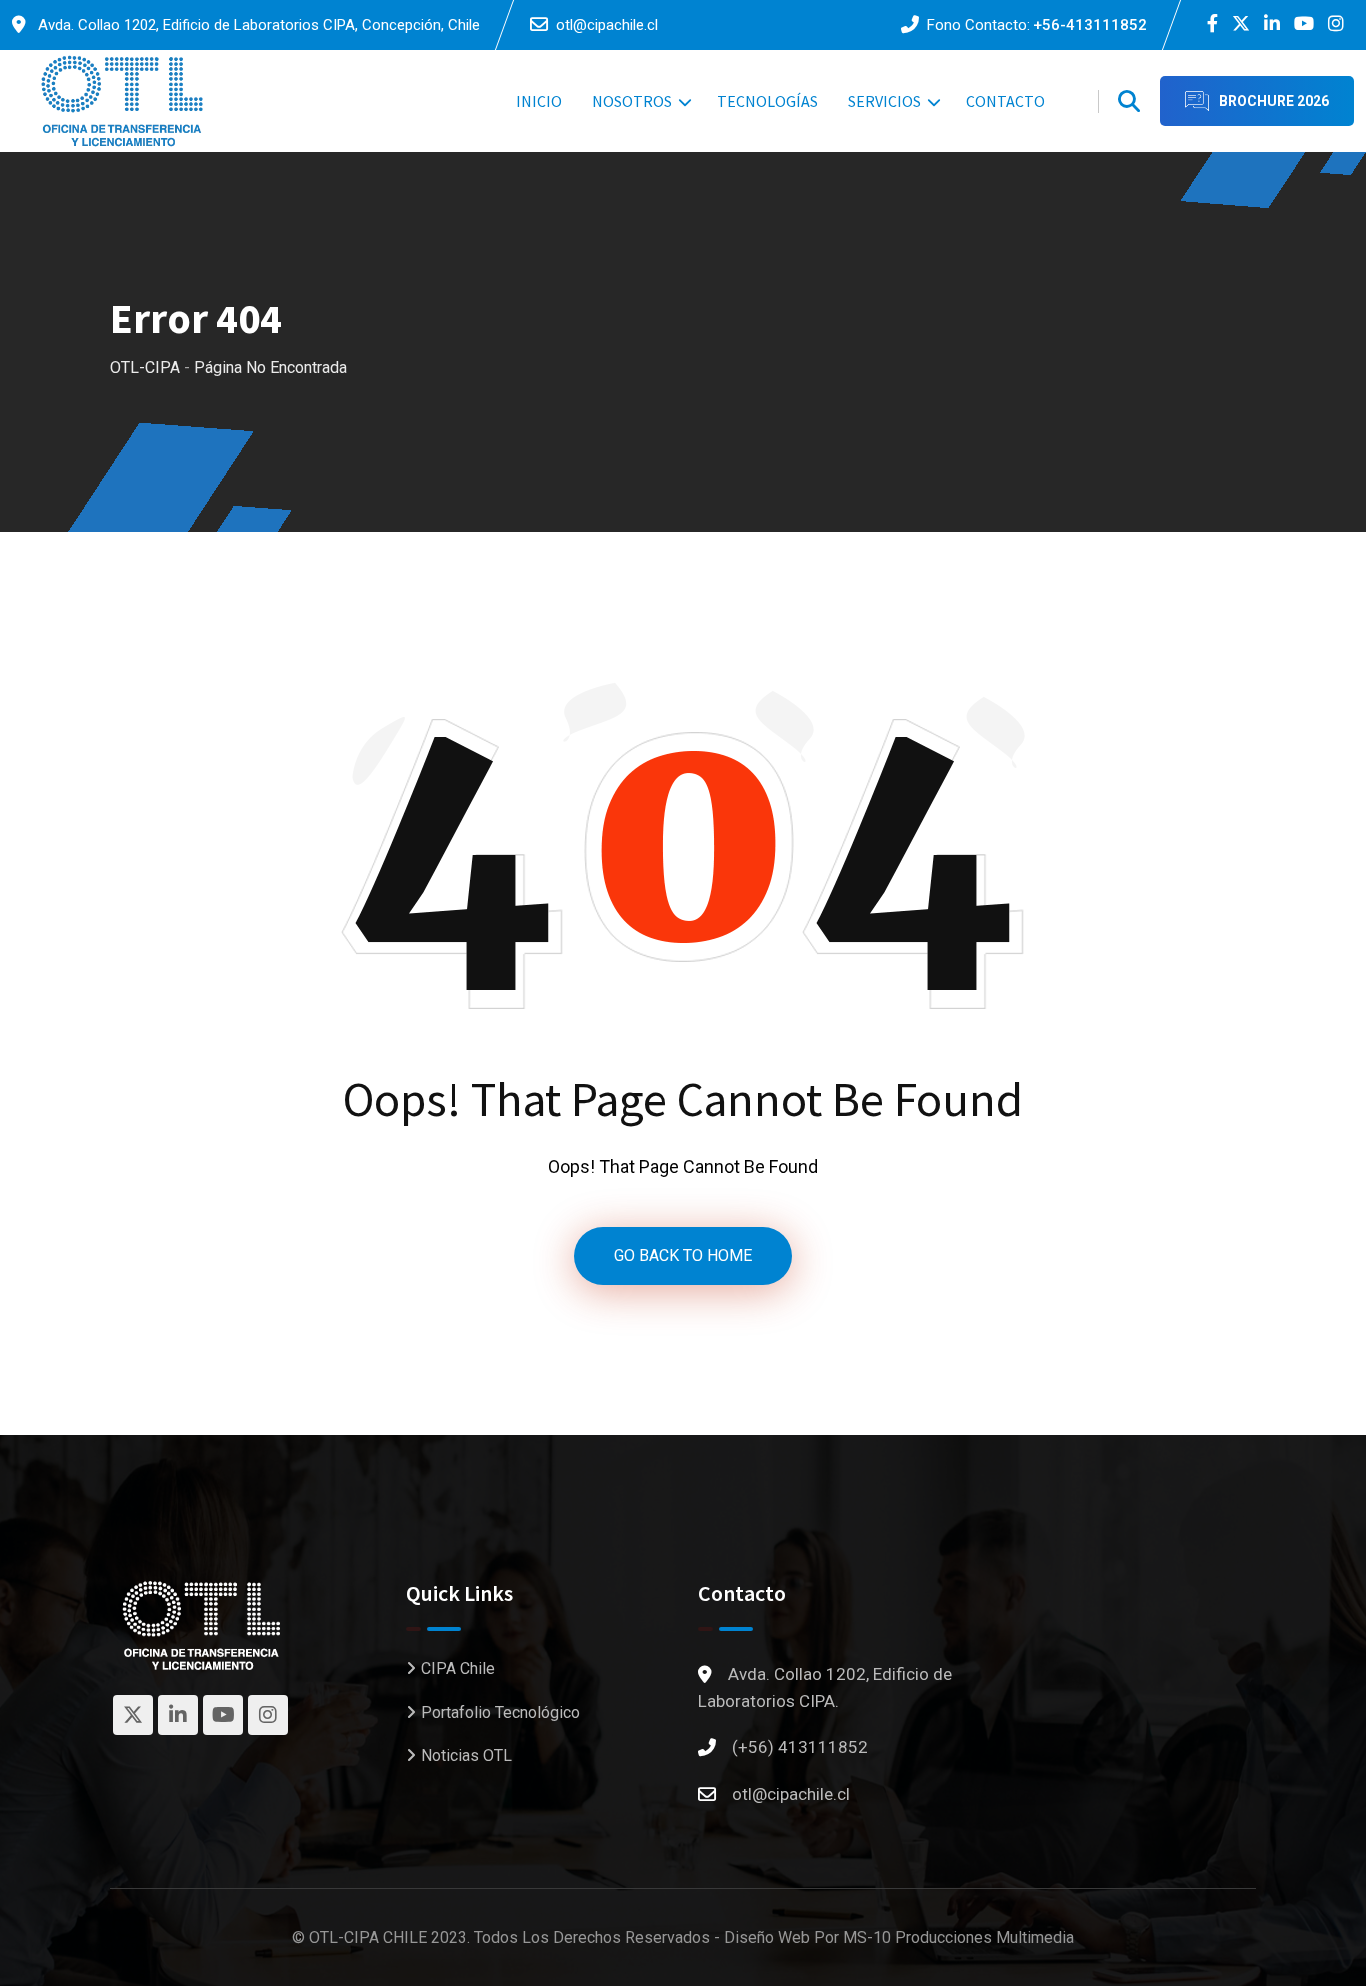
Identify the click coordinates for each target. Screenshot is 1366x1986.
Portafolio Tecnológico (500, 1712)
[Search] (1129, 101)
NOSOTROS (632, 101)
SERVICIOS (884, 101)
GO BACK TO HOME (683, 1255)
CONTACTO (1005, 101)
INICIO (539, 101)
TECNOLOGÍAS (767, 101)
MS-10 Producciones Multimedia (958, 1937)
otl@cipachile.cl (607, 25)
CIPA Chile (458, 1668)
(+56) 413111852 (800, 1747)
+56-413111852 (1090, 25)
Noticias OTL (466, 1755)
